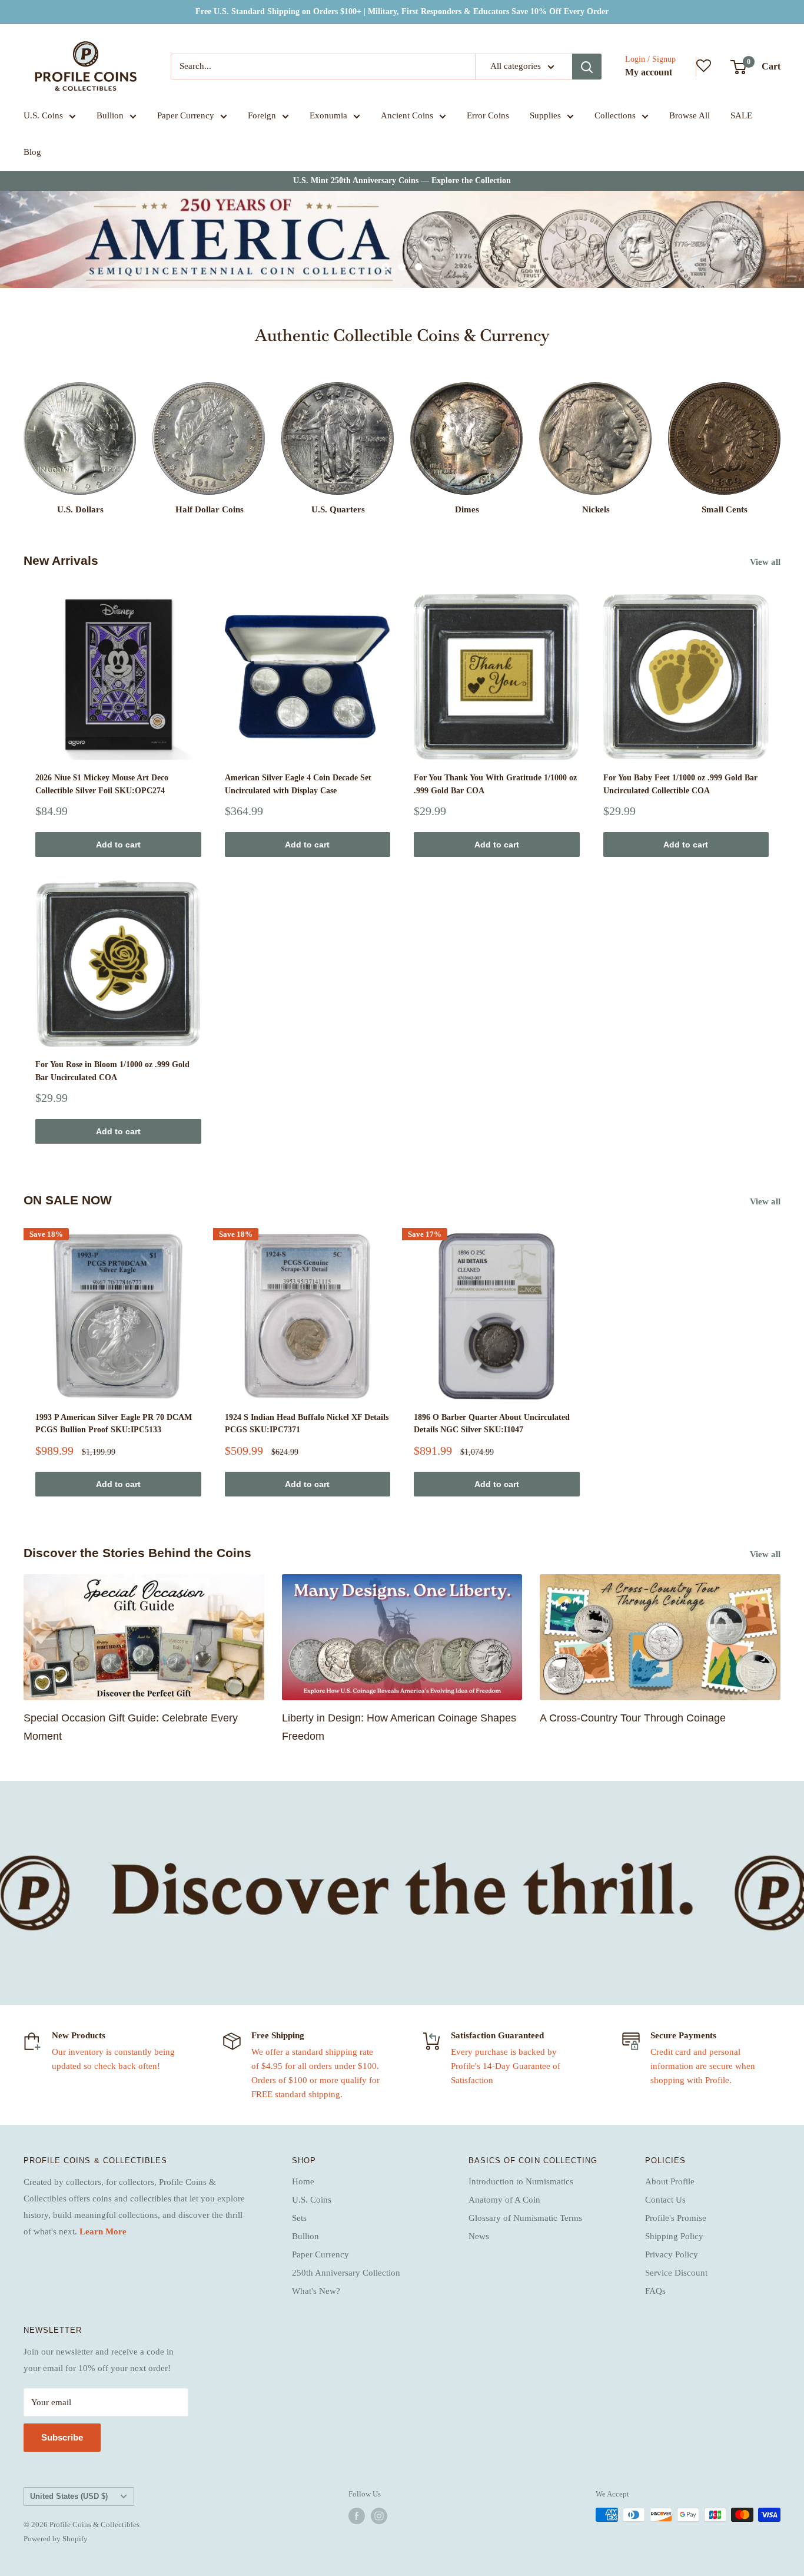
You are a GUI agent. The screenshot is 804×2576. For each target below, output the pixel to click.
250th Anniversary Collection (346, 2273)
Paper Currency (186, 115)
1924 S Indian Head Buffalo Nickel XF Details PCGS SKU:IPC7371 (307, 1424)
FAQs (655, 2291)
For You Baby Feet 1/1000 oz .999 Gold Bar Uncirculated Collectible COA (680, 784)
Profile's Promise (676, 2218)
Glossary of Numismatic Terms (525, 2218)
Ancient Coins (407, 115)
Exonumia (328, 115)
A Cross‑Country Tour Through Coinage (633, 1718)
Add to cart (118, 845)
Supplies (545, 115)
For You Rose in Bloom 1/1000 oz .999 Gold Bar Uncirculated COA (112, 1071)
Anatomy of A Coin (504, 2200)
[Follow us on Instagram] (379, 2516)
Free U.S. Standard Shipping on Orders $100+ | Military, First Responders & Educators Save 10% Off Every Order (402, 11)
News (479, 2236)
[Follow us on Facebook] (357, 2516)
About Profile (670, 2181)
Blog (32, 152)
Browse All (690, 115)
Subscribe (62, 2437)
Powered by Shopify (56, 2539)
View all (766, 562)
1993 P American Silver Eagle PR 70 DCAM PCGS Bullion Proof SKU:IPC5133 (114, 1424)
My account (649, 72)
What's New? (316, 2291)
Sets (299, 2218)
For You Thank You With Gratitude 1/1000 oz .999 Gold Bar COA (495, 784)
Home (303, 2181)
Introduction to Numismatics (521, 2181)
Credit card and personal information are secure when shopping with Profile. (703, 2066)
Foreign (262, 115)
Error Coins (488, 115)
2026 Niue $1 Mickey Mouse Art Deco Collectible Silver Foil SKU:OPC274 (102, 784)
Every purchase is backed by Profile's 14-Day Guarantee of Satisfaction (506, 2066)
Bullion (110, 115)
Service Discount (676, 2273)
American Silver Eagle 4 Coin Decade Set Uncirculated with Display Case (298, 784)
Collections (615, 115)
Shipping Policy (674, 2236)
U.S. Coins (43, 115)
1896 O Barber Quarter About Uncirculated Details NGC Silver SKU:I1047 (492, 1424)
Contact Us (665, 2200)
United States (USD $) (69, 2496)
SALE (741, 115)
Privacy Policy (672, 2254)
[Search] (587, 67)
